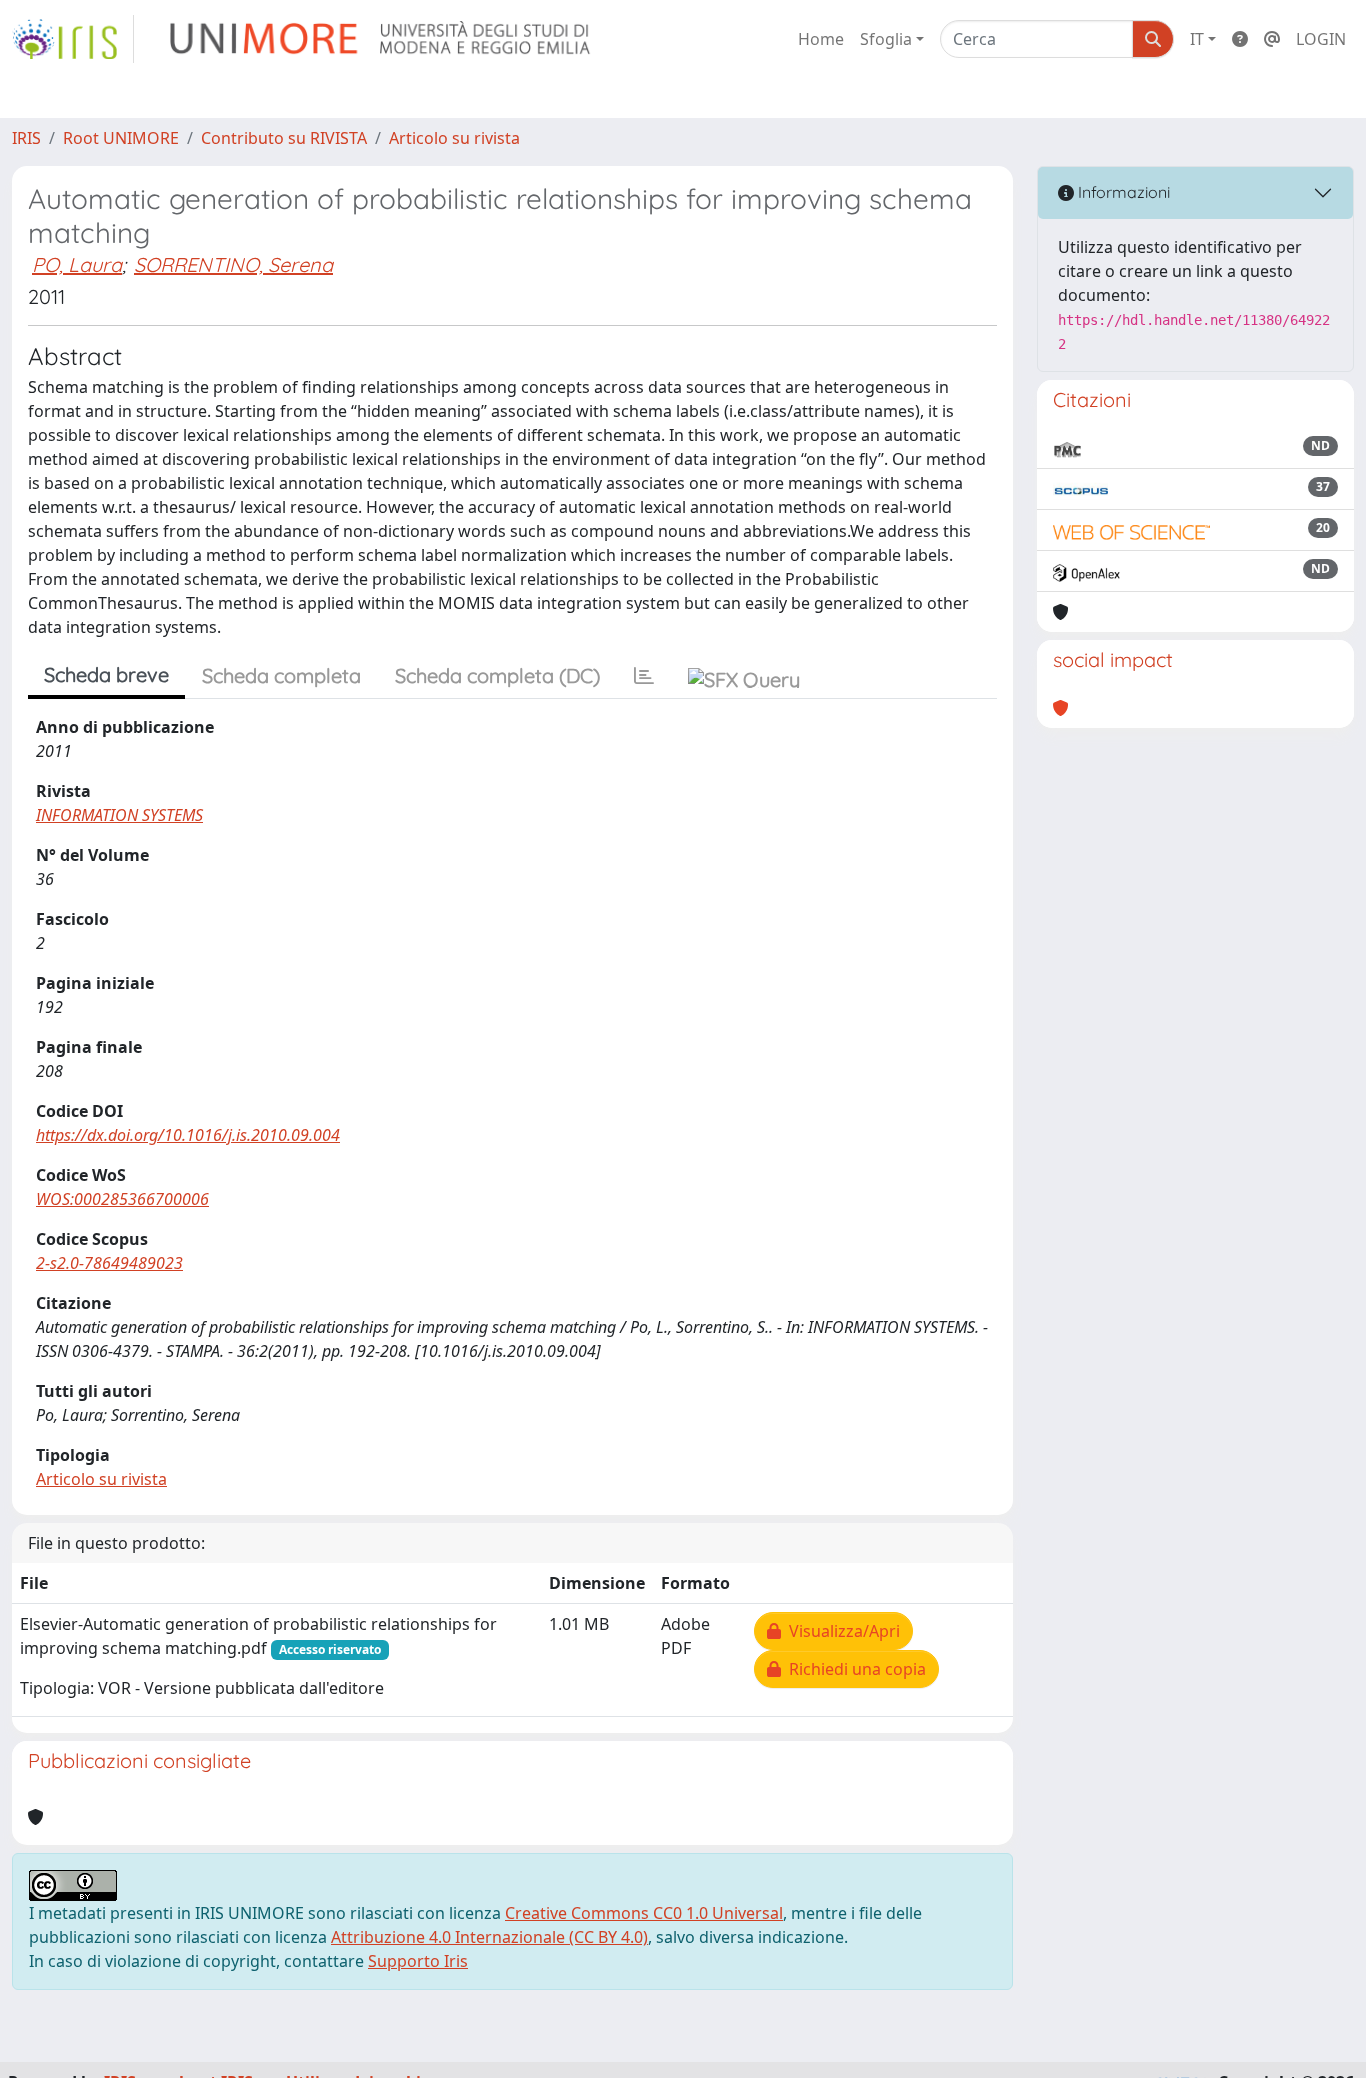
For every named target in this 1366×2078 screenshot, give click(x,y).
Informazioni (1122, 192)
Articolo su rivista (454, 138)
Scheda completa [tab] (281, 675)
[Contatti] (1272, 39)
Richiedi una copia (853, 1669)
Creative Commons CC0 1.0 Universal (644, 1913)
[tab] (644, 676)
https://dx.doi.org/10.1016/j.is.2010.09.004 (188, 1135)
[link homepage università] (381, 39)
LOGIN (1321, 39)
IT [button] (1197, 39)
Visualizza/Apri (840, 1631)
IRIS (26, 138)
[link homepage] (73, 39)
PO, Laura (77, 264)
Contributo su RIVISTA (284, 138)
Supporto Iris (418, 1961)
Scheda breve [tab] (106, 674)
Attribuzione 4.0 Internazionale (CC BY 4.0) (489, 1937)
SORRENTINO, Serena (233, 264)
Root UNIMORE (121, 138)
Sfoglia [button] (886, 39)
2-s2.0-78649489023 (109, 1263)
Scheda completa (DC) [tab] (497, 675)
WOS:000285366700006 (122, 1199)
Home (821, 39)
